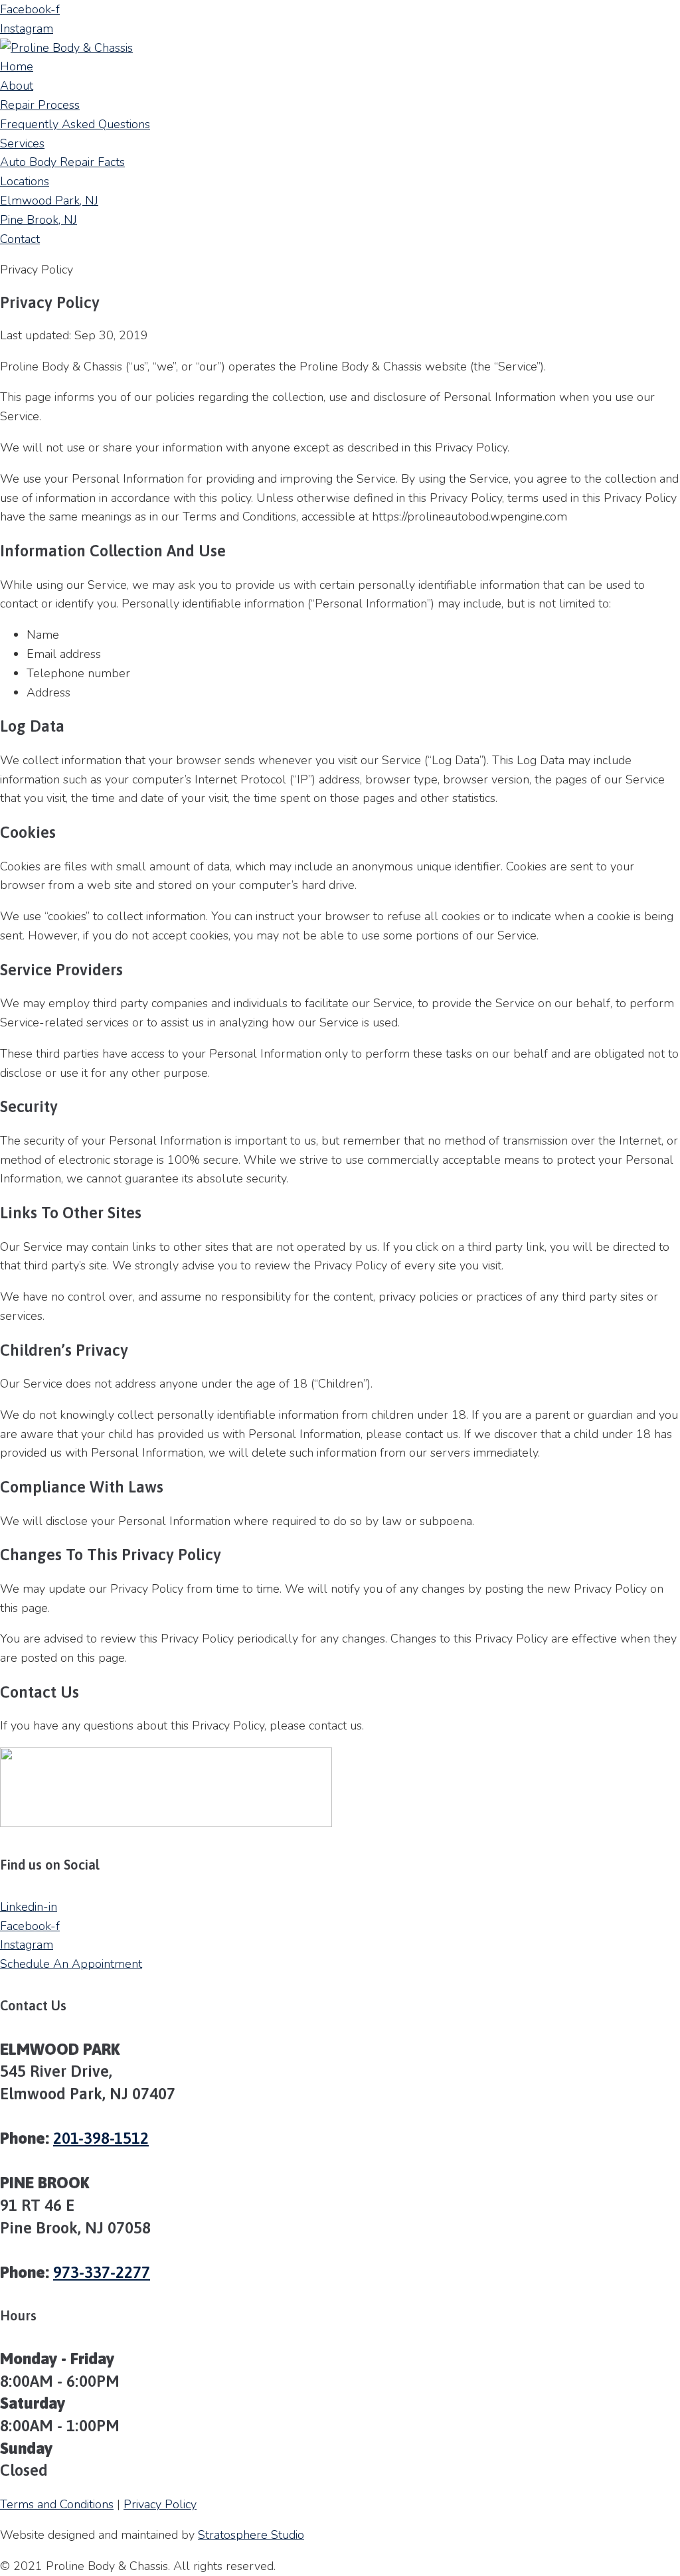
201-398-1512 (101, 2138)
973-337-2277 (102, 2272)
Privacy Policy (160, 2504)
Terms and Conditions (57, 2504)
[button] (71, 1964)
